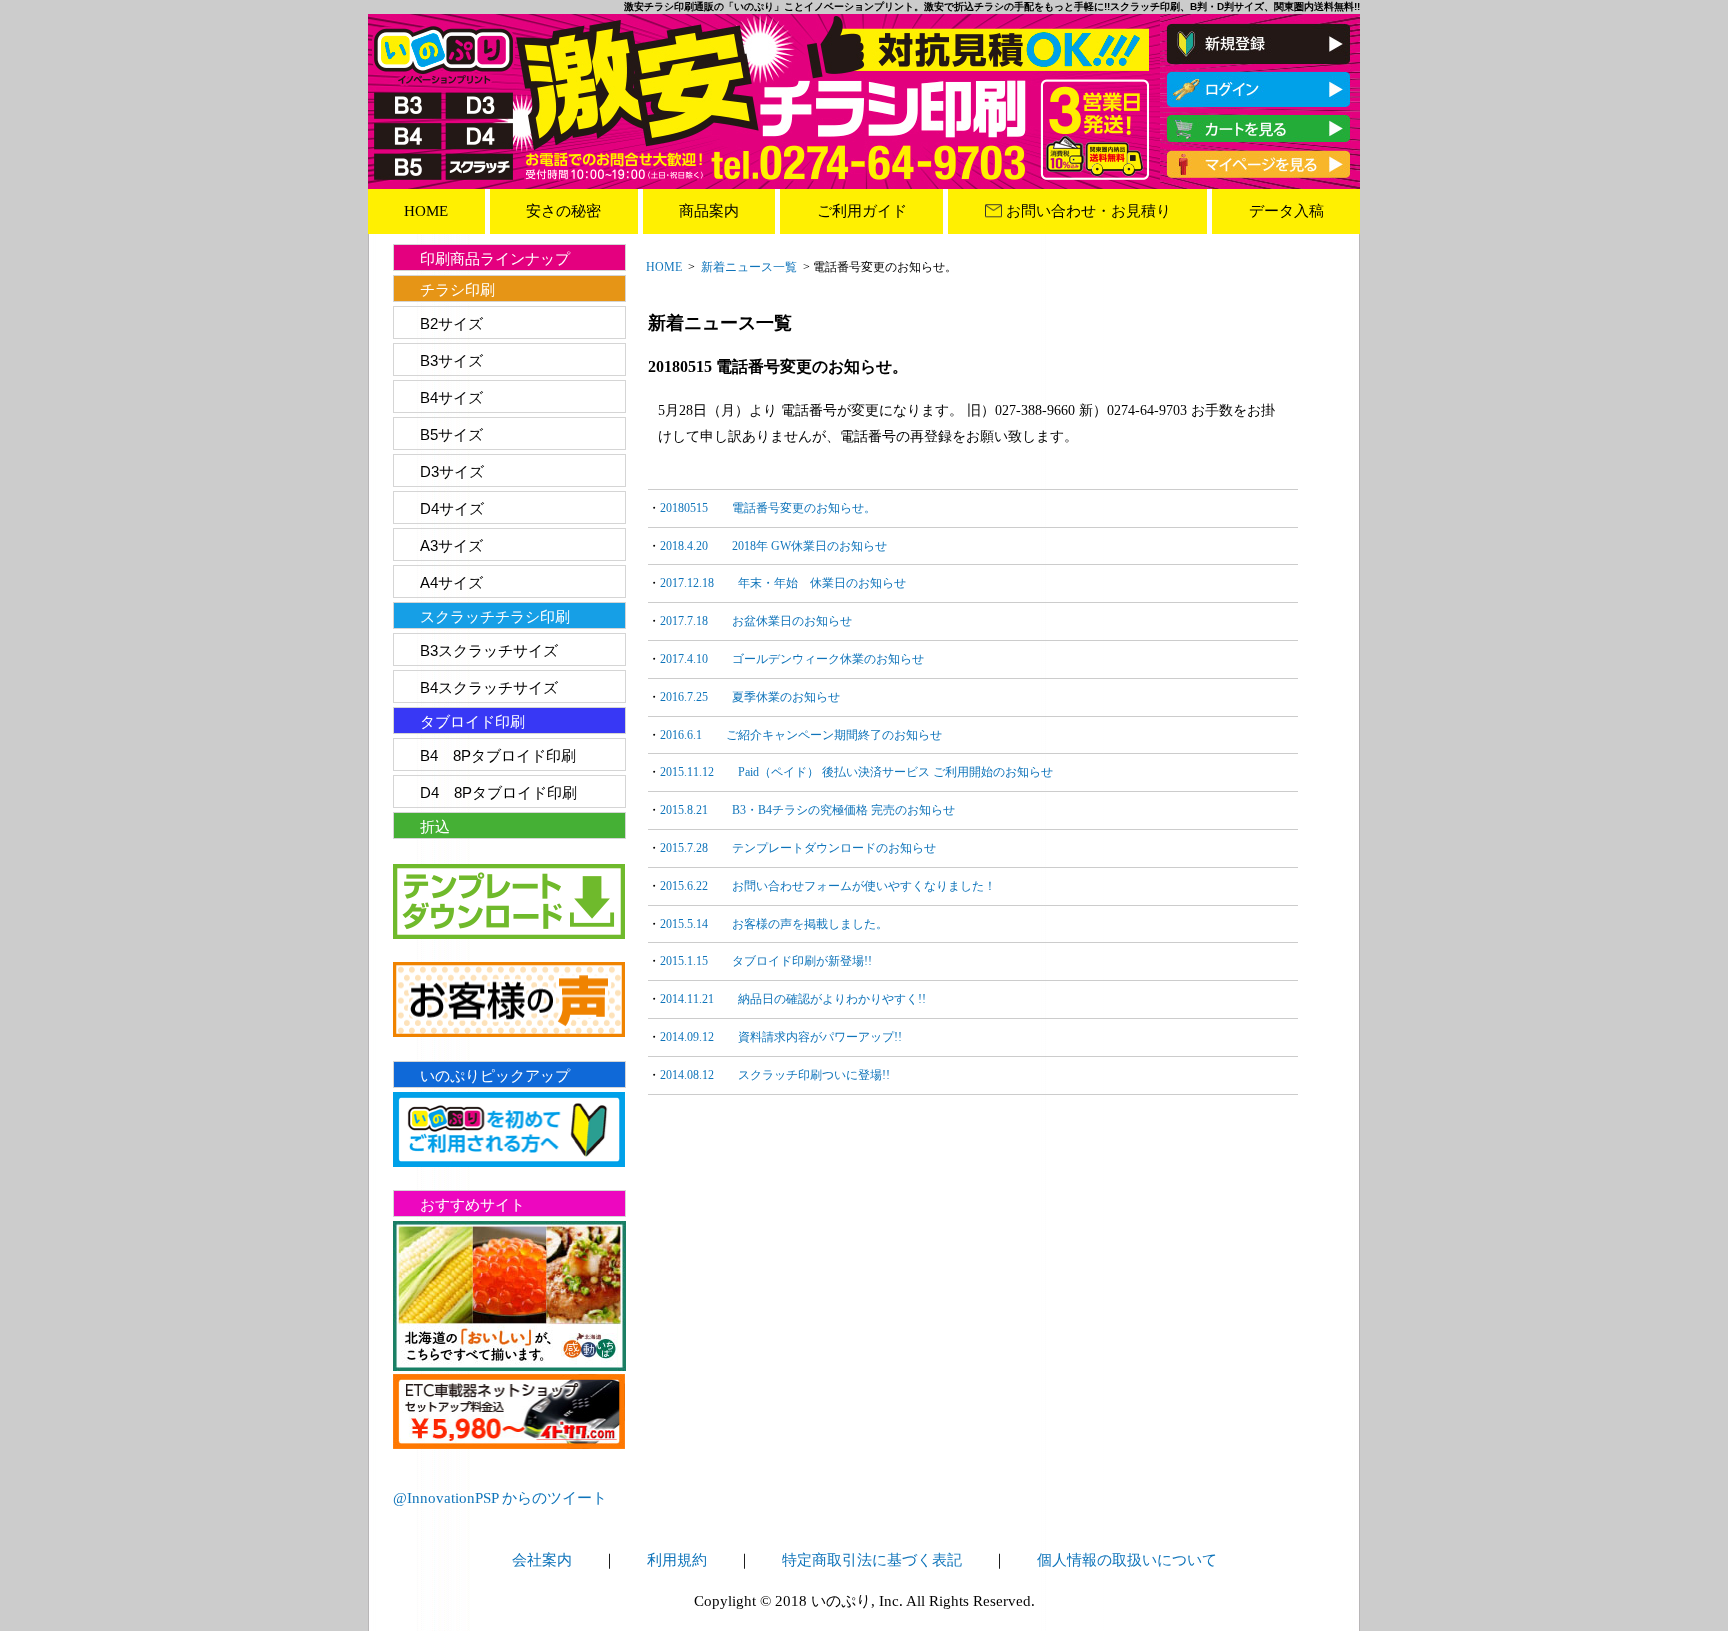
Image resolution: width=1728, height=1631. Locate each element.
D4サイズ (452, 508)
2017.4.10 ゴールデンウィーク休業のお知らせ (792, 659)
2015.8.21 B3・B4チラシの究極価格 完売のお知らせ (807, 810)
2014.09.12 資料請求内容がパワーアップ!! (781, 1037)
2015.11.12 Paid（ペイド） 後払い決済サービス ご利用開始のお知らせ (856, 772)
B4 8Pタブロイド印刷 (498, 755)
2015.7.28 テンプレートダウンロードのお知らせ (798, 848)
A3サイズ (451, 545)
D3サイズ (452, 471)
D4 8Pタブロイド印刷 (498, 792)
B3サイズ (451, 360)
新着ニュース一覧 (749, 267)
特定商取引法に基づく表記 (872, 1560)
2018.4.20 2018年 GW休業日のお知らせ (773, 546)
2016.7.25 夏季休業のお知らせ (750, 697)
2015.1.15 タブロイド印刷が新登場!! (766, 961)
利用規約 (677, 1560)
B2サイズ (451, 323)
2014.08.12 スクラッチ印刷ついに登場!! (775, 1075)
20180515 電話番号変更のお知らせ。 (768, 508)
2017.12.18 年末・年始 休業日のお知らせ (783, 583)
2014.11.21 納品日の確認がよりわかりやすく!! (793, 999)
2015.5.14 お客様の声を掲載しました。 (774, 924)
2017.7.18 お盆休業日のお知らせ (756, 621)
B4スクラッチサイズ (489, 687)
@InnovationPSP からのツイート (500, 1498)
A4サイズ (451, 582)
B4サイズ (451, 397)
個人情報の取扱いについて (1127, 1560)
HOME (664, 267)
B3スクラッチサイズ (489, 650)
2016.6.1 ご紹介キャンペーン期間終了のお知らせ (801, 735)
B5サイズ (451, 434)
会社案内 (542, 1560)
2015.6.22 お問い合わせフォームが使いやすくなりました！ (828, 886)
